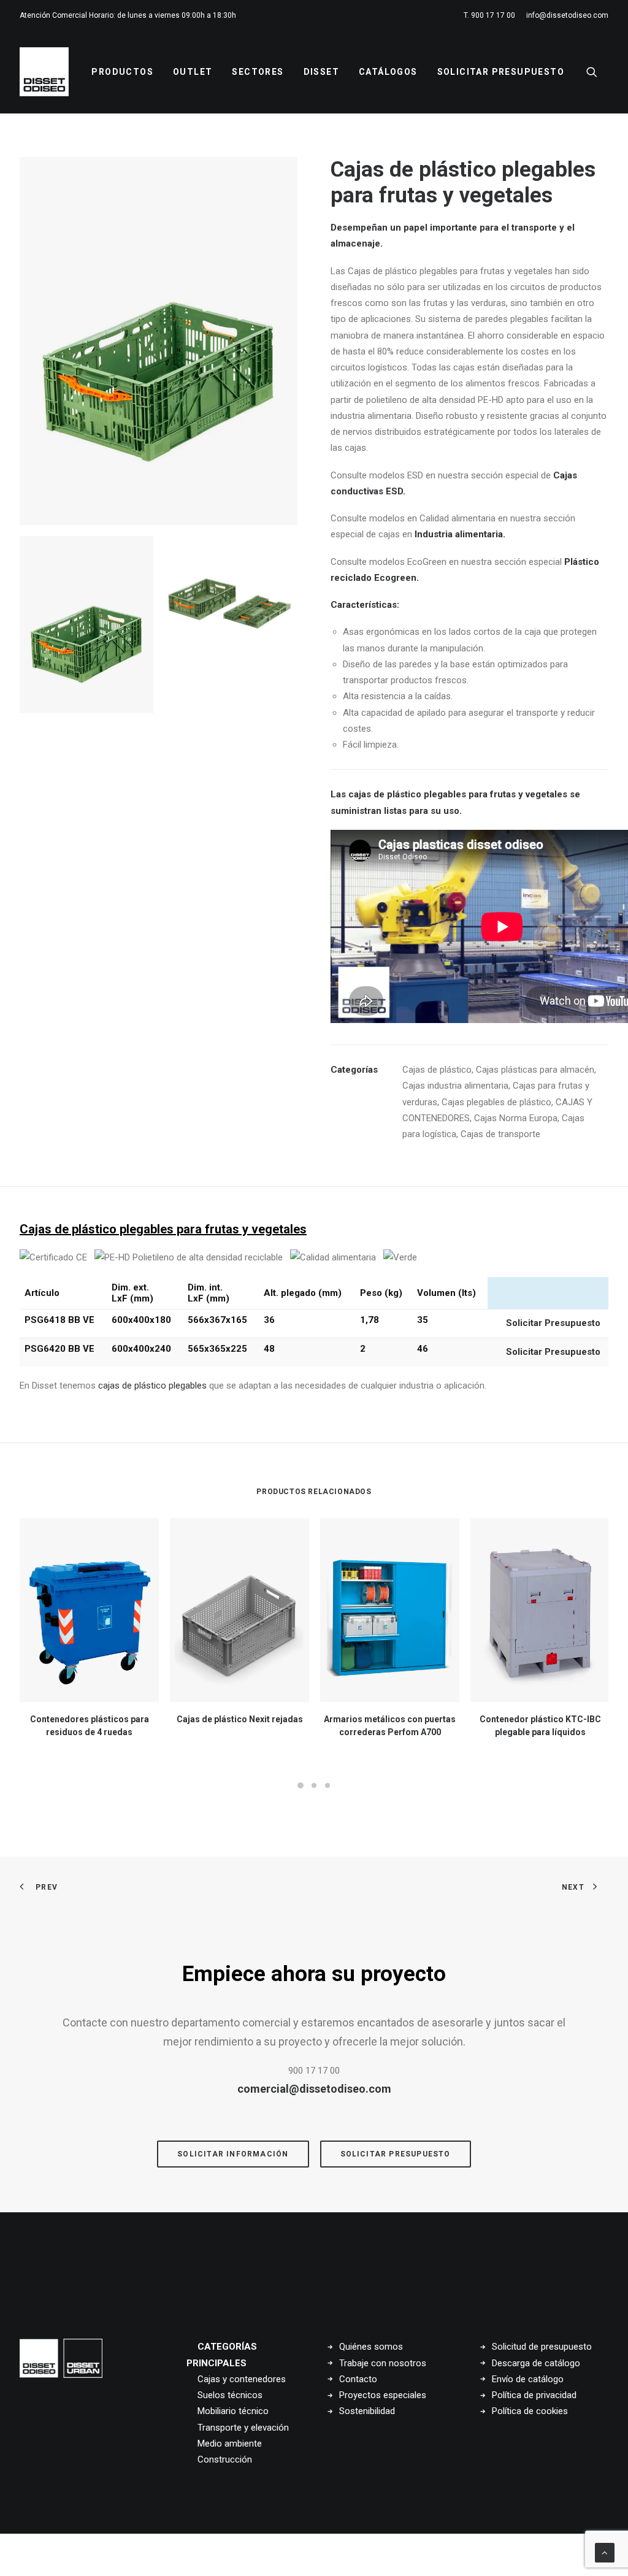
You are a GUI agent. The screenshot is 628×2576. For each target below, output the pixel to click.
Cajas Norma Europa (516, 1118)
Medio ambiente (230, 2444)
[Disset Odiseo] (44, 72)
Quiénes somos (371, 2347)
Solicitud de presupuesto (542, 2347)
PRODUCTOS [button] (122, 72)
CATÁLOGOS (388, 72)
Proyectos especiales (383, 2395)
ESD (393, 491)
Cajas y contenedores (242, 2379)
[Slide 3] (327, 1785)
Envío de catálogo (528, 2379)
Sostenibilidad (367, 2411)
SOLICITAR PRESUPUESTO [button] (396, 2154)
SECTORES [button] (258, 72)
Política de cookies (530, 2411)
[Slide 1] (86, 625)
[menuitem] (492, 15)
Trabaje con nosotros (383, 2363)
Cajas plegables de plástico (496, 1102)
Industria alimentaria (459, 534)
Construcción (225, 2459)
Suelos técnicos (230, 2395)
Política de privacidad (534, 2395)
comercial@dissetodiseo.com (314, 2089)
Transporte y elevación (243, 2428)
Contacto (358, 2379)
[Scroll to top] (605, 2552)
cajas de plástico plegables (152, 1386)
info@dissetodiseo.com (567, 15)
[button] (597, 72)
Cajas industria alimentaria (455, 1086)
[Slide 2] (231, 603)
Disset (321, 72)
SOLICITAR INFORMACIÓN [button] (233, 2154)
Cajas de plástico (437, 1070)
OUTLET (193, 72)
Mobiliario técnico (233, 2411)
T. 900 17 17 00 (489, 15)
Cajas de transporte (500, 1134)
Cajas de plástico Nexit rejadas (240, 1719)
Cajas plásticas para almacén (535, 1070)
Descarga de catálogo (536, 2363)
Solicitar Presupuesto (501, 72)
